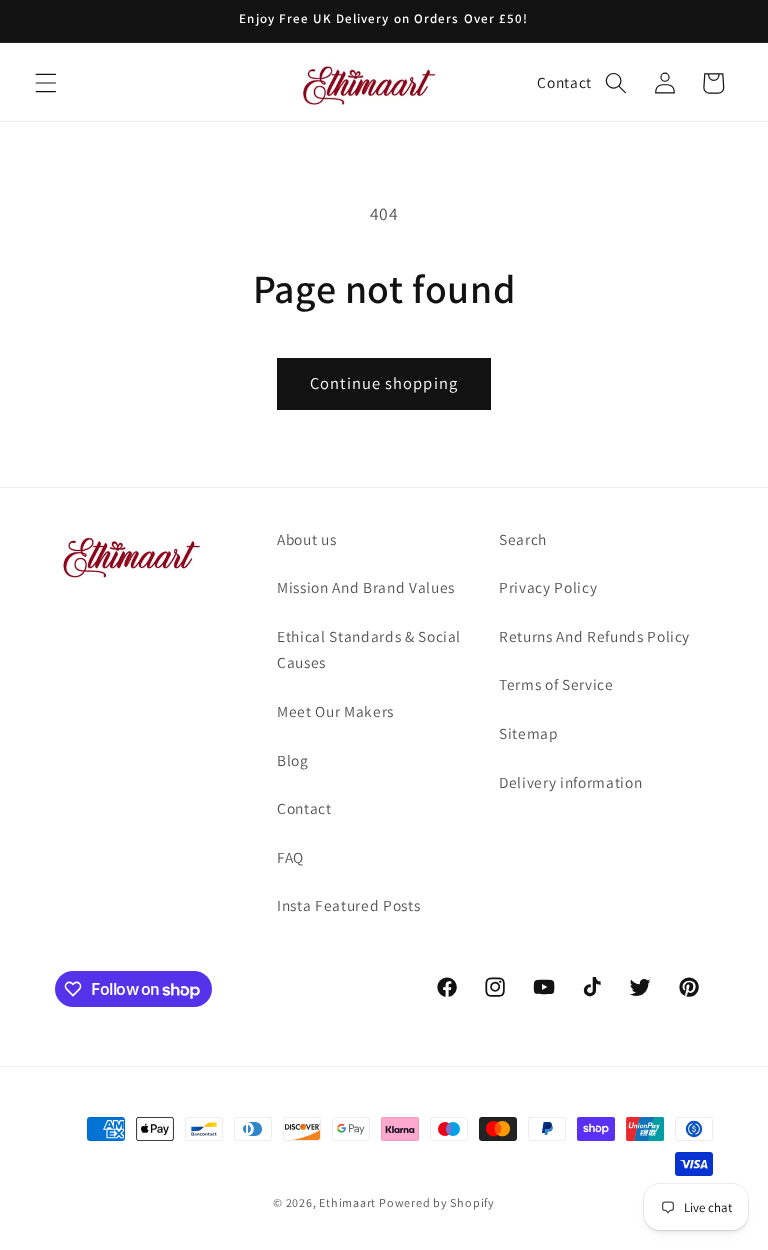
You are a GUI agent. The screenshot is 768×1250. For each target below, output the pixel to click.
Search (523, 539)
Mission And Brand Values (366, 587)
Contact (564, 82)
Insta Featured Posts (348, 905)
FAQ (290, 857)
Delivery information (570, 782)
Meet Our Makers (335, 711)
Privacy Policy (548, 587)
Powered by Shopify (437, 1202)
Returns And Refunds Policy (594, 636)
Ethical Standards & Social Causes (369, 649)
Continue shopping (384, 383)
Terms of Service (556, 684)
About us (306, 539)
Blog (293, 760)
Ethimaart (349, 1202)
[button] (46, 83)
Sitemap (529, 733)
